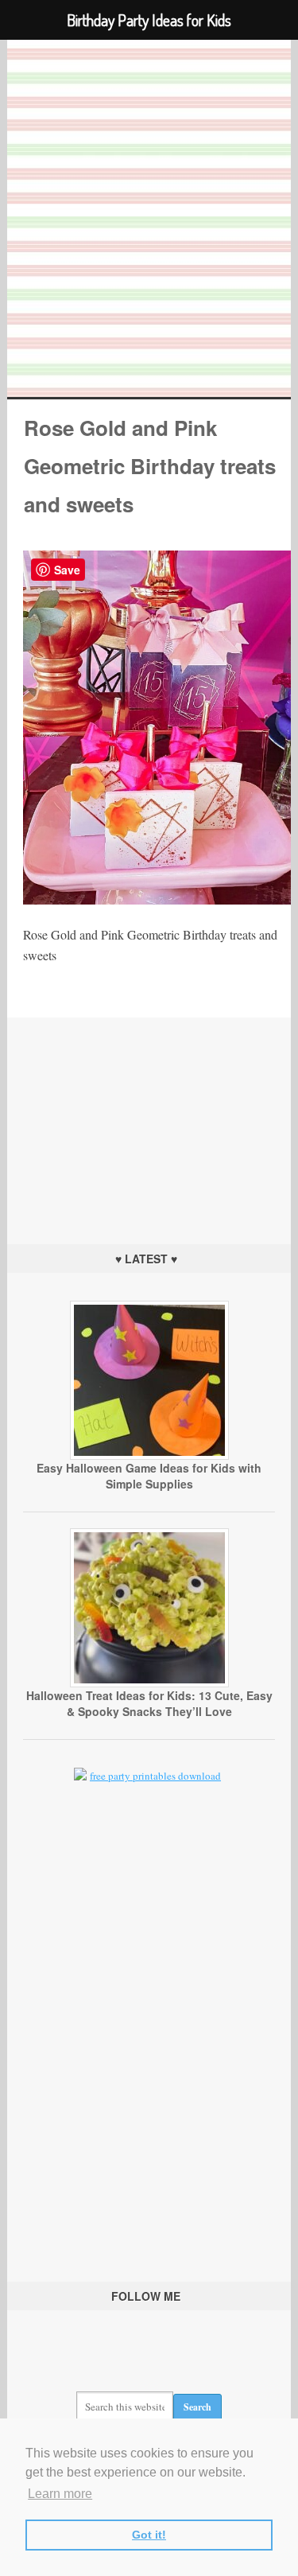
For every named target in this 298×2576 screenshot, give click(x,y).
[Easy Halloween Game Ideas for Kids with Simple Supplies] (149, 1456)
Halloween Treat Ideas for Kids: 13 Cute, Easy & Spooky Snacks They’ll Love (149, 1703)
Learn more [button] (60, 2494)
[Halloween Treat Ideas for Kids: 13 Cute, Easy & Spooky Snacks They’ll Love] (149, 1683)
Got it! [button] (149, 2535)
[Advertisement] (149, 1117)
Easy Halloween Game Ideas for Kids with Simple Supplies (149, 1476)
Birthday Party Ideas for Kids (149, 218)
